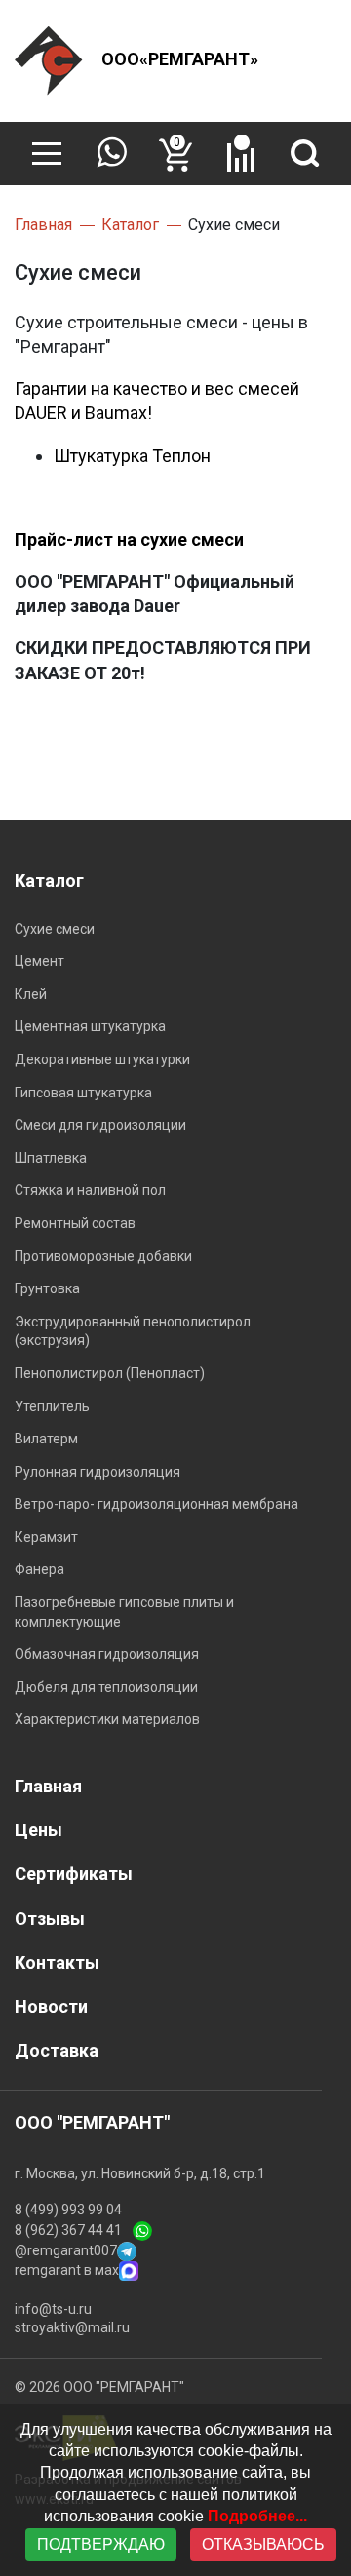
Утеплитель (52, 1406)
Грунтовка (47, 1288)
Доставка (57, 2050)
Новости (51, 2006)
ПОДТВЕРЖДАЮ (101, 2544)
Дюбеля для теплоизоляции (106, 1687)
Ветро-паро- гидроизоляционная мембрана (156, 1504)
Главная (48, 1786)
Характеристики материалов (107, 1719)
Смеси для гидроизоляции (100, 1125)
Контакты (57, 1962)
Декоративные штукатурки (102, 1059)
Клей (31, 994)
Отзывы (50, 1919)
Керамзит (46, 1537)
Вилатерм (46, 1439)
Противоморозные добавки (103, 1256)
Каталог (49, 881)
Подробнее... (257, 2516)
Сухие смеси (55, 929)
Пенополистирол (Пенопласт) (110, 1373)
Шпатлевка (51, 1158)
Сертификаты (74, 1874)
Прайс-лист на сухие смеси (129, 539)
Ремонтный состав (75, 1223)
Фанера (39, 1569)
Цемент (39, 961)
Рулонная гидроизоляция (97, 1472)
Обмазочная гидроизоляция (107, 1654)
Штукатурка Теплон (132, 456)
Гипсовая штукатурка (83, 1093)
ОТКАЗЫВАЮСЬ (263, 2544)
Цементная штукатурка (90, 1026)
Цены (39, 1830)
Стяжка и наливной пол (90, 1190)
